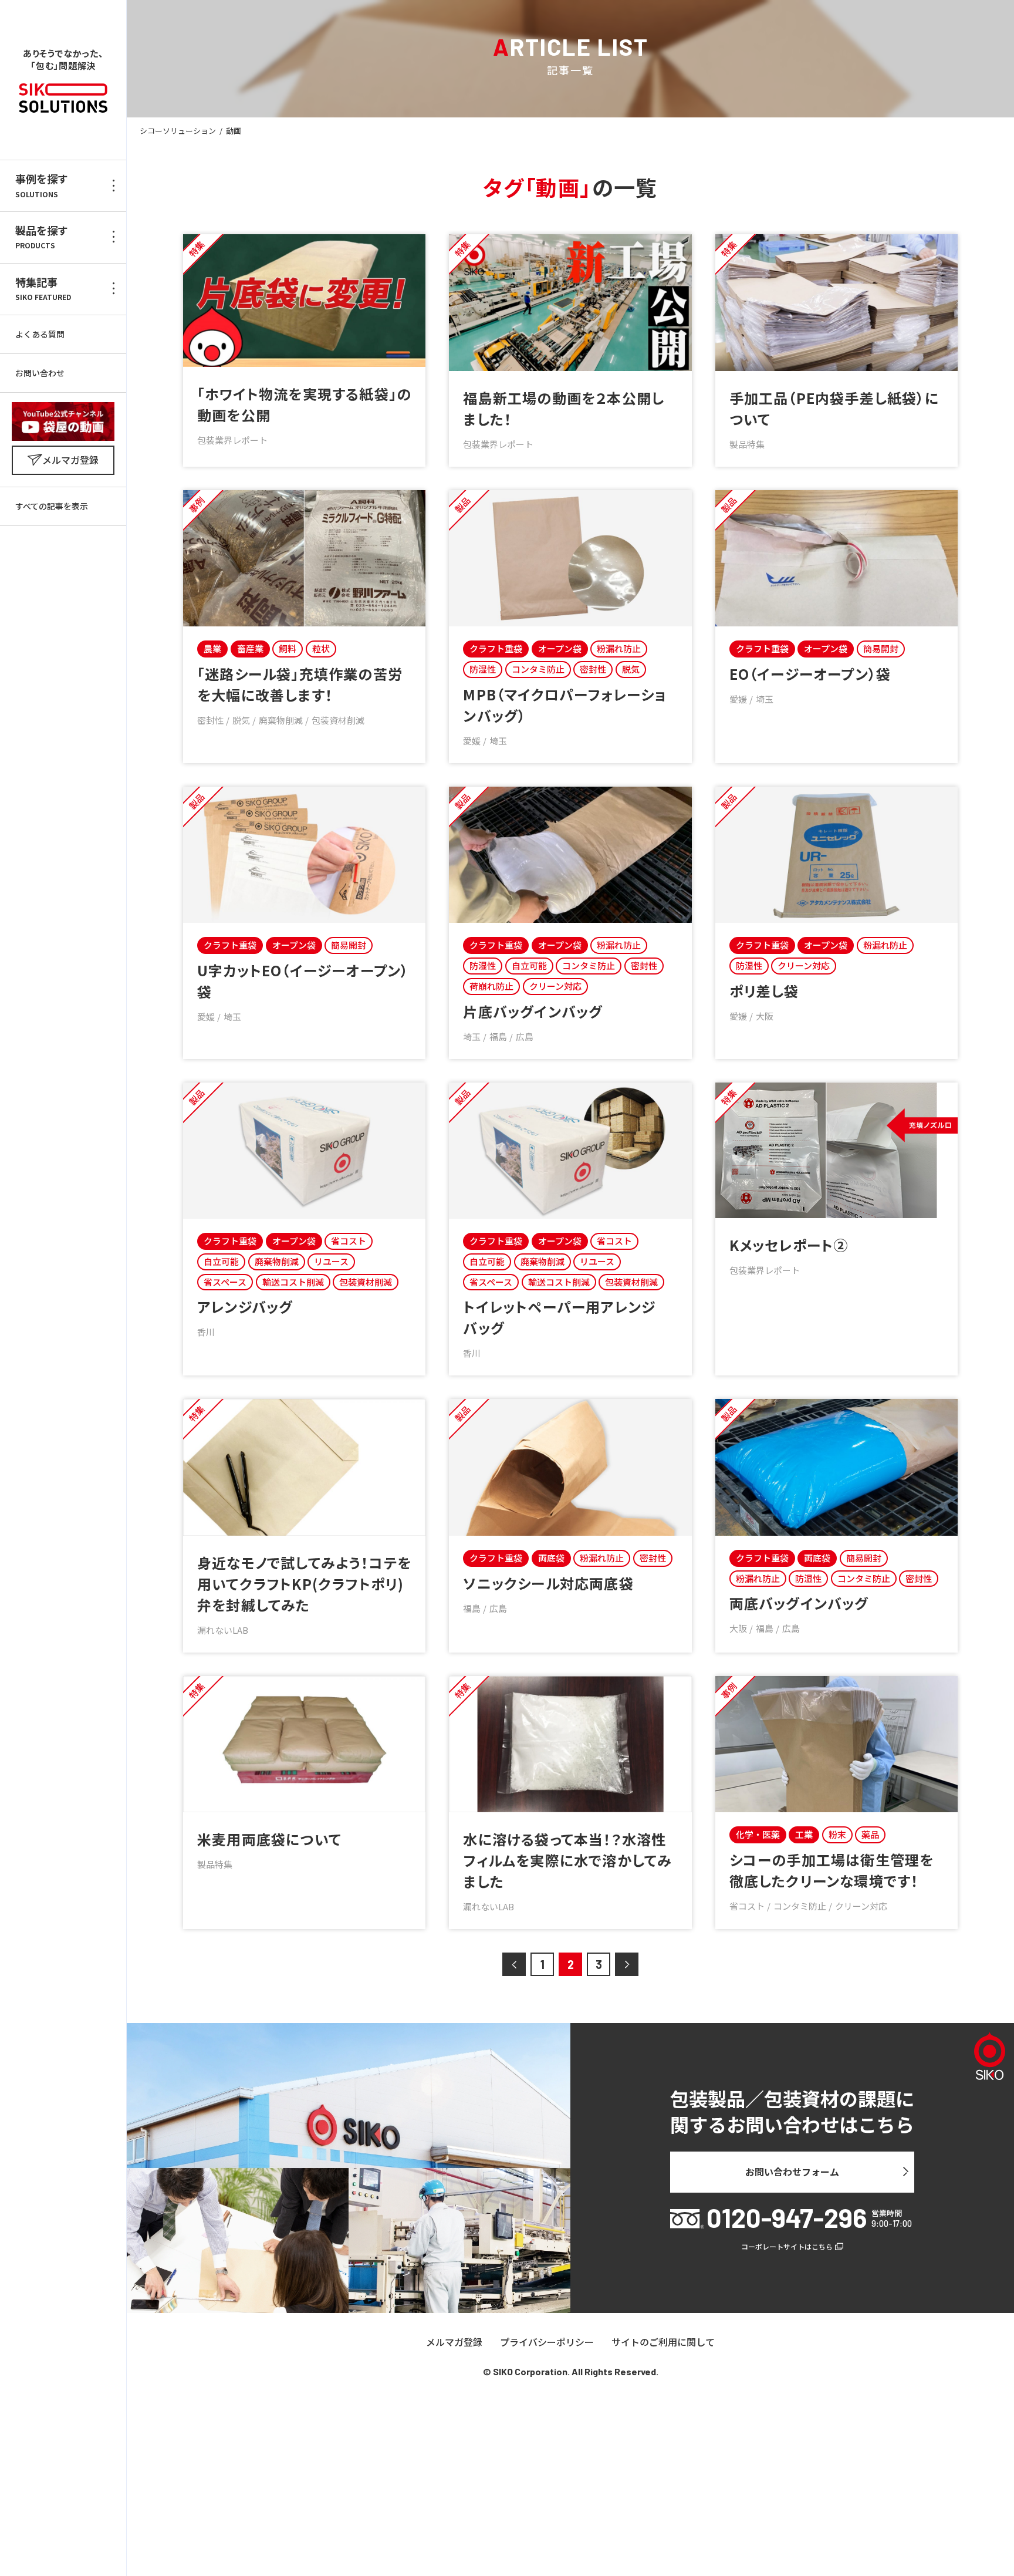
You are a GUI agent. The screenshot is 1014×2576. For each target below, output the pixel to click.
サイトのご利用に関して (663, 2342)
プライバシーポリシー (547, 2342)
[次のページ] (627, 1964)
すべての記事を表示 (52, 506)
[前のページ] (514, 1964)
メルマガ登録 (454, 2342)
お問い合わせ (40, 373)
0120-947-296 (787, 2218)
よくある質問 (40, 334)
